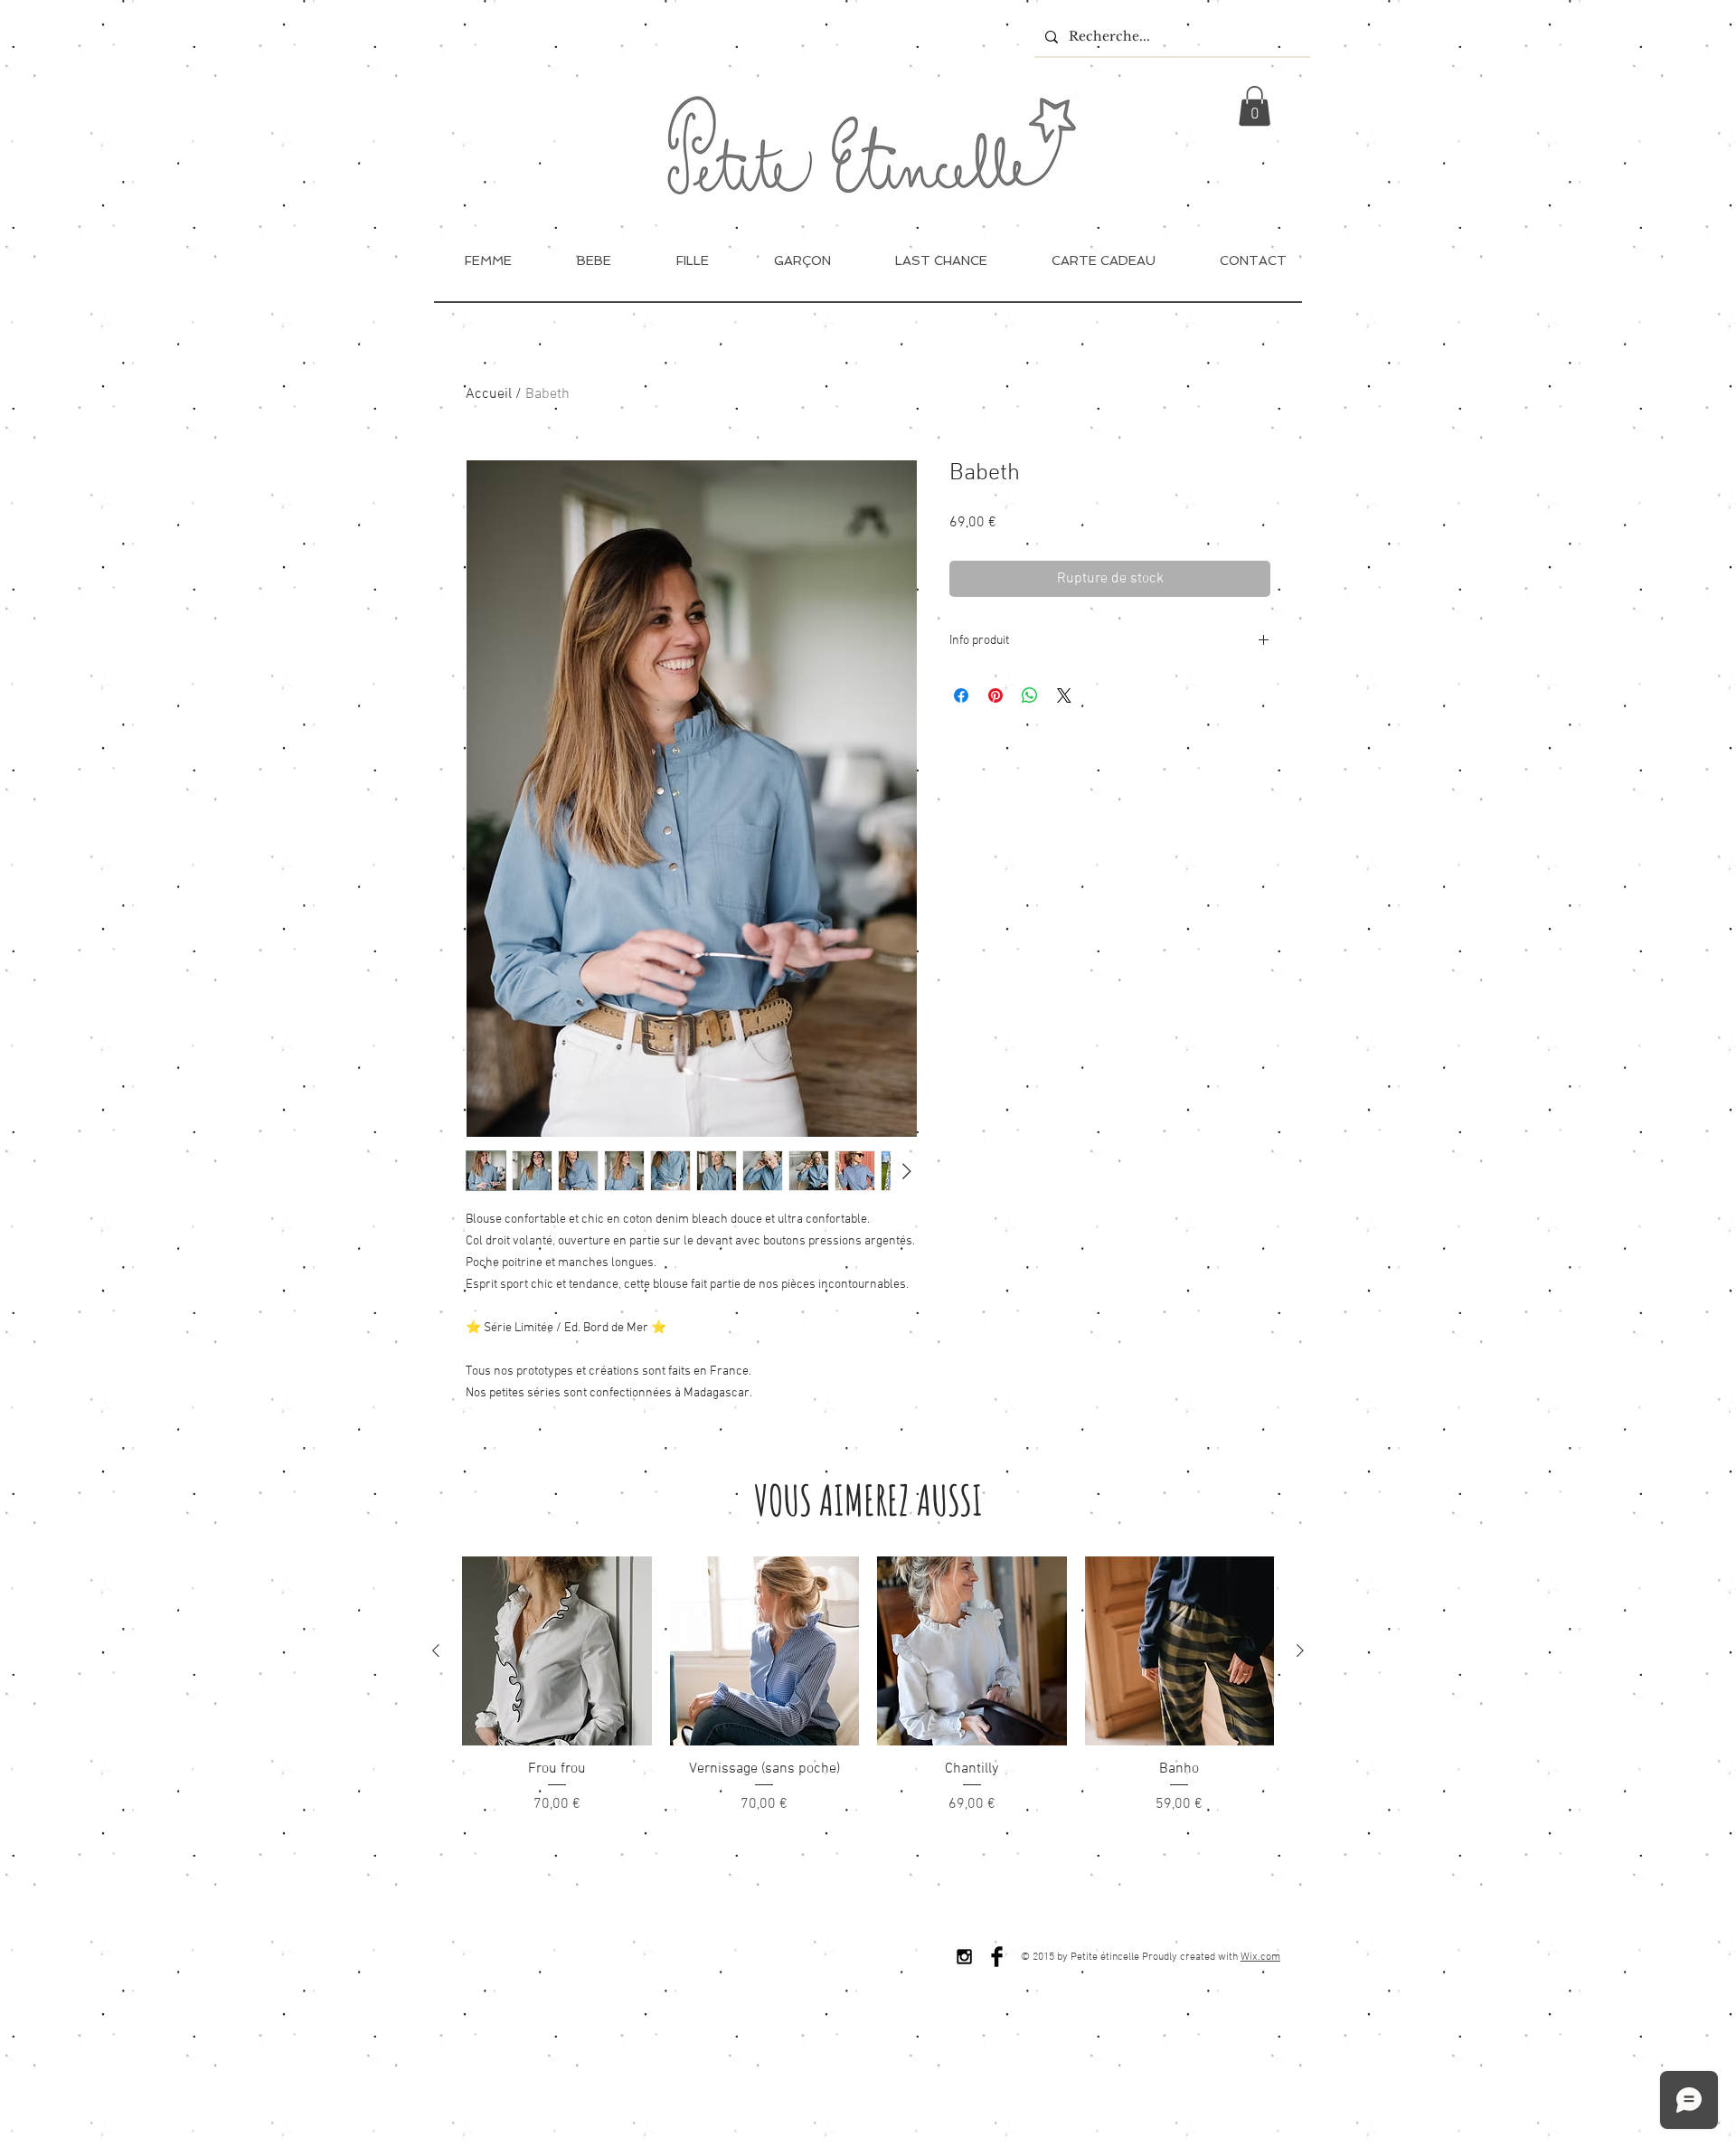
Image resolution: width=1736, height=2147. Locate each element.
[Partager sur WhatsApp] (1030, 695)
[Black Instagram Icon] (964, 1957)
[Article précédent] (436, 1650)
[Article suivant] (1300, 1650)
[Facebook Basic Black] (997, 1957)
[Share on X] (1064, 695)
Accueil (489, 394)
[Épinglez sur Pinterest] (995, 695)
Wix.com (1260, 1957)
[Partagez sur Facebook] (961, 695)
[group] (868, 1686)
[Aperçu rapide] (557, 1651)
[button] (1255, 106)
